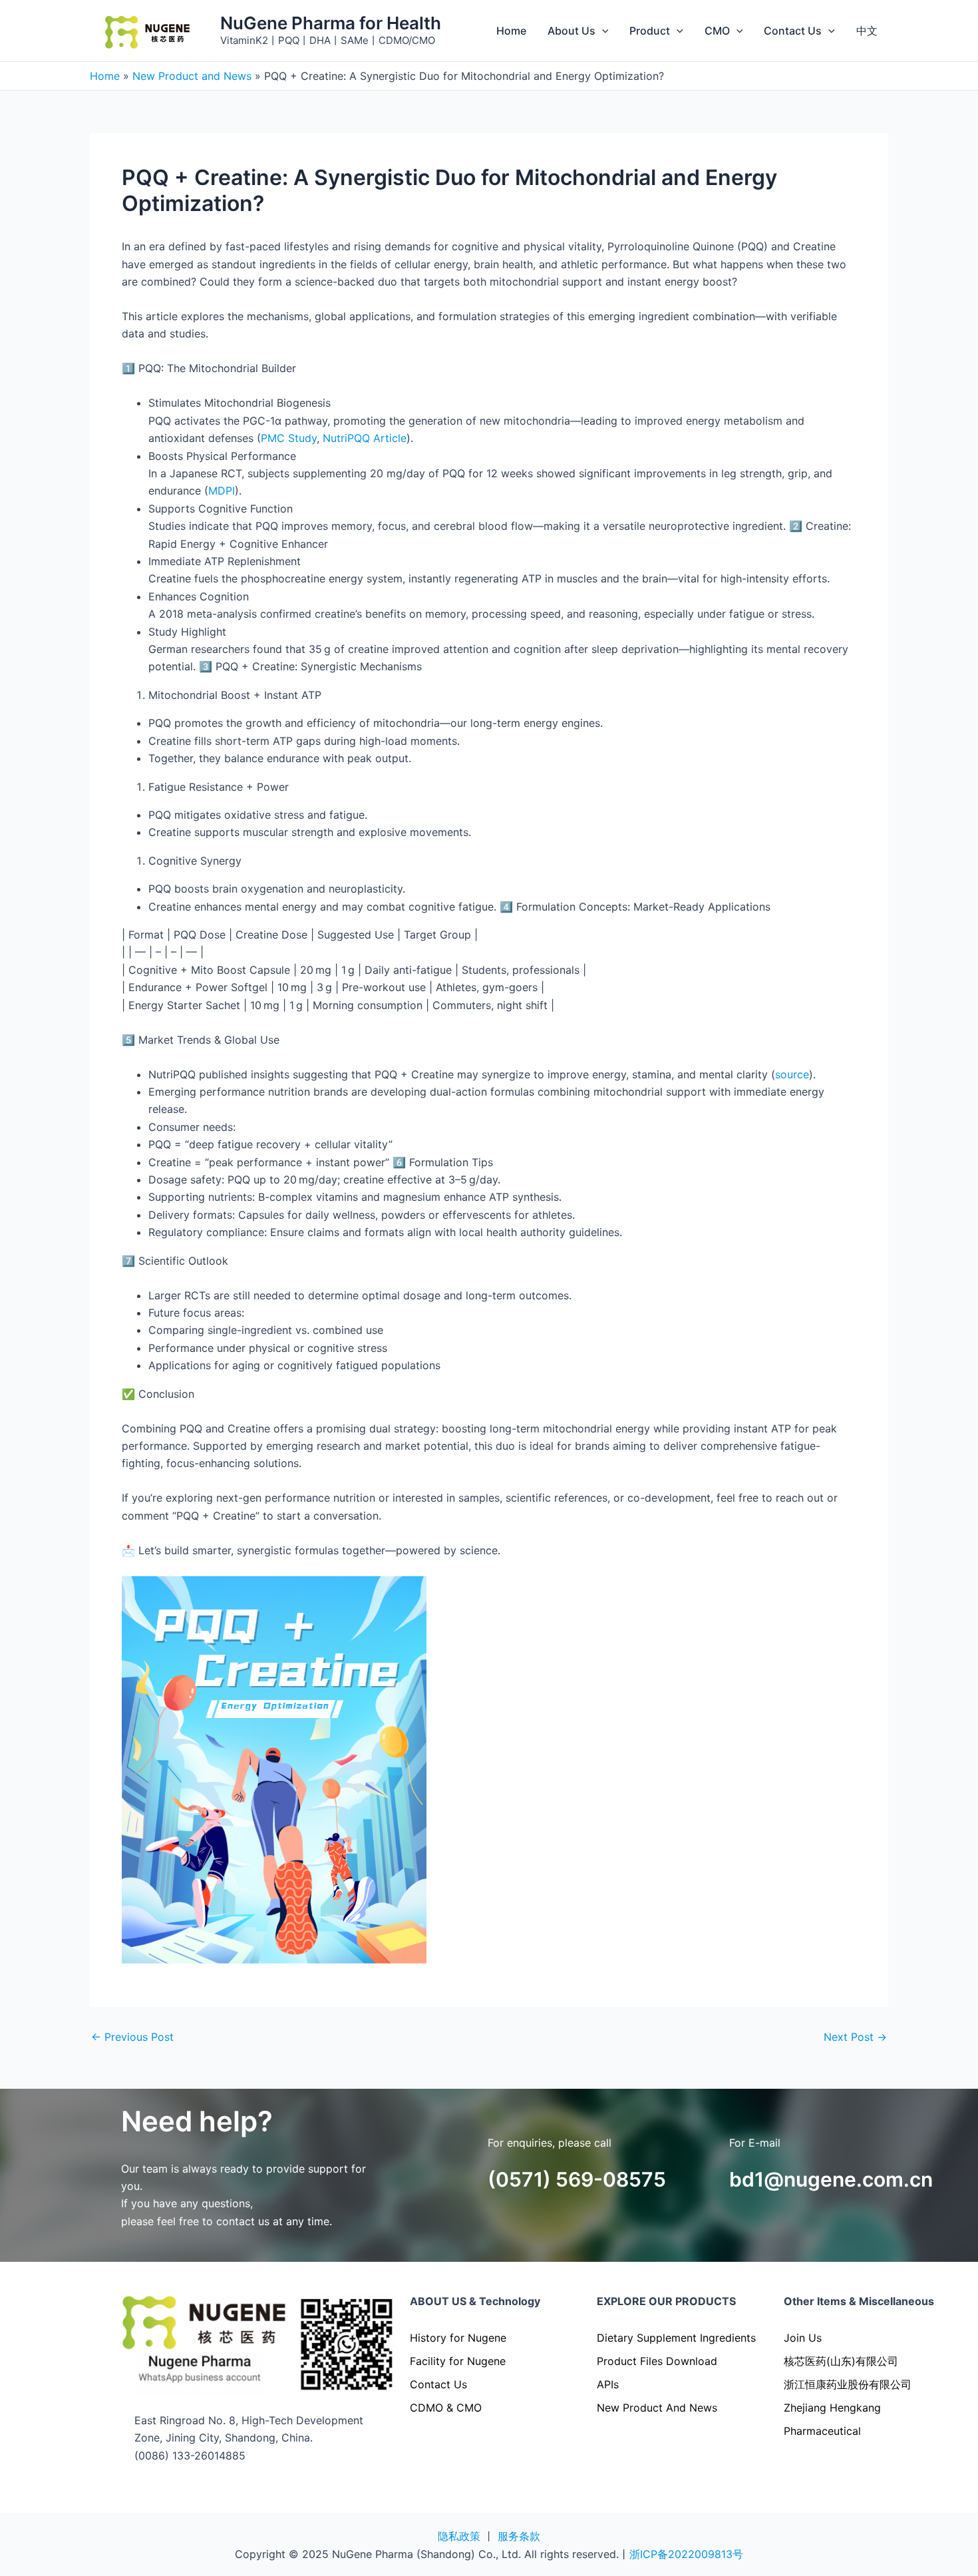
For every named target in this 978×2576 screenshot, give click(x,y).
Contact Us (793, 31)
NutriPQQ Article (365, 438)
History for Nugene (458, 2338)
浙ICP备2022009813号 (686, 2554)
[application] (602, 31)
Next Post (855, 2037)
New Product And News (657, 2408)
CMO (717, 31)
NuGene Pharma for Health (331, 23)
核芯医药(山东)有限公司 (841, 2361)
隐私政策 (459, 2536)
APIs (608, 2384)
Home (511, 31)
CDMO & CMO (446, 2408)
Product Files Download (657, 2361)
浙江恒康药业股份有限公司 (848, 2384)
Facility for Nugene (458, 2361)
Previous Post (132, 2037)
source (792, 1074)
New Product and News (192, 76)
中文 (867, 31)
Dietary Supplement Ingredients (676, 2338)
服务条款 (519, 2536)
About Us (571, 31)
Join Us (803, 2338)
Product (650, 31)
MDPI (222, 491)
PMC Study (289, 438)
